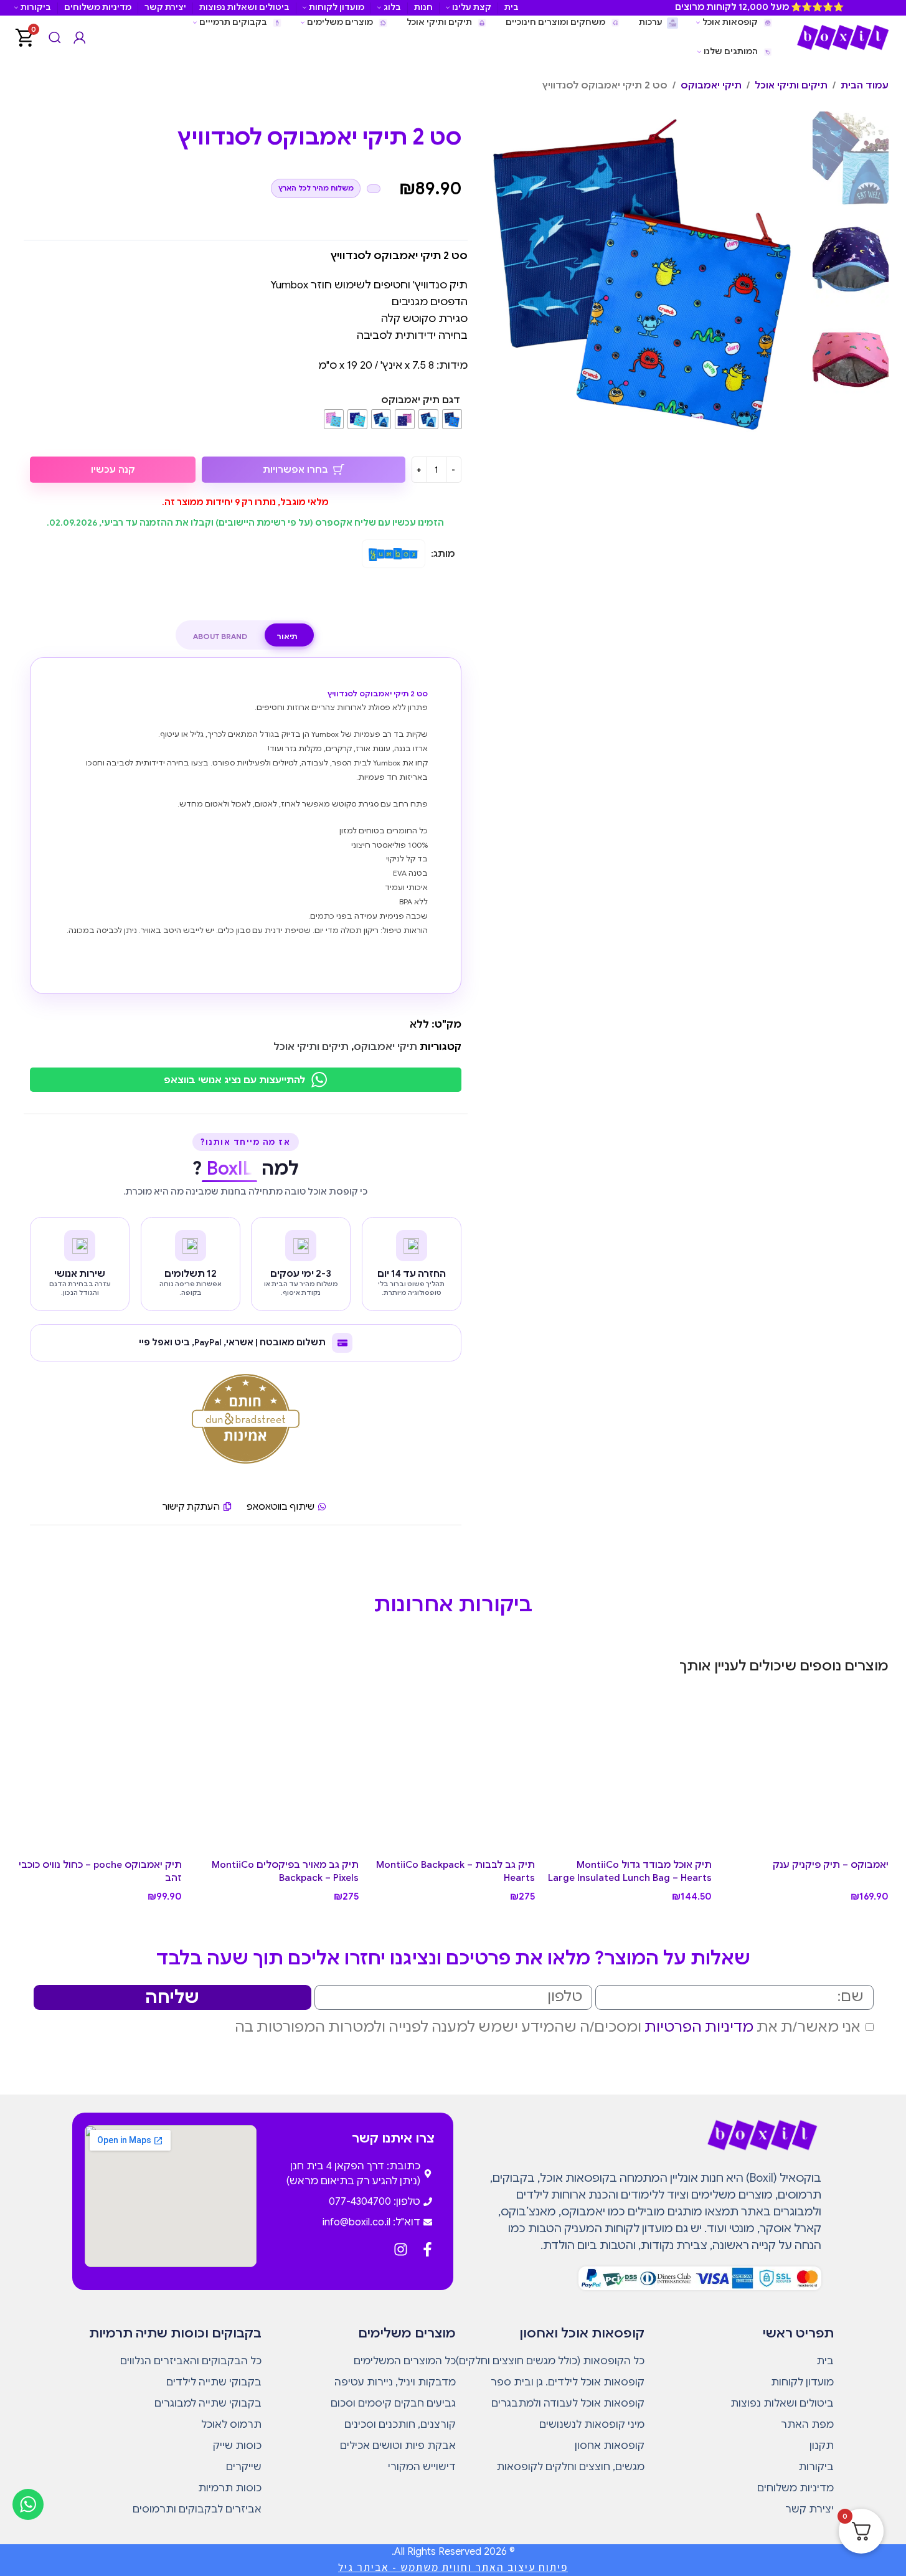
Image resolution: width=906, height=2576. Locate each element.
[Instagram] (401, 2249)
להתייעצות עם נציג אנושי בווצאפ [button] (234, 1080)
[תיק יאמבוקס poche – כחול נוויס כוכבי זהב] (100, 1771)
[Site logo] (842, 37)
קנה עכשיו (113, 470)
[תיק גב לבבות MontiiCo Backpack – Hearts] (453, 1771)
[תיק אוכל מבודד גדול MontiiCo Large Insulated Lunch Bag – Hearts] (630, 1771)
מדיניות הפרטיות (699, 2027)
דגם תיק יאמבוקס (421, 400)
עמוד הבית (865, 85)
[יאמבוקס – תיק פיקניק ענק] (806, 1771)
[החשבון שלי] (80, 37)
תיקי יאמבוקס (711, 85)
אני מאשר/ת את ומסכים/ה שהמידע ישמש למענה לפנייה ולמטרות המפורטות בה (548, 2027)
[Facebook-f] (427, 2249)
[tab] (287, 637)
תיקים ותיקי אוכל (791, 85)
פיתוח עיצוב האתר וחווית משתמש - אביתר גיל (453, 2567)
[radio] (452, 419)
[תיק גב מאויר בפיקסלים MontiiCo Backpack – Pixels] (276, 1771)
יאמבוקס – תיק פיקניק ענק (831, 1865)
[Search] (55, 37)
